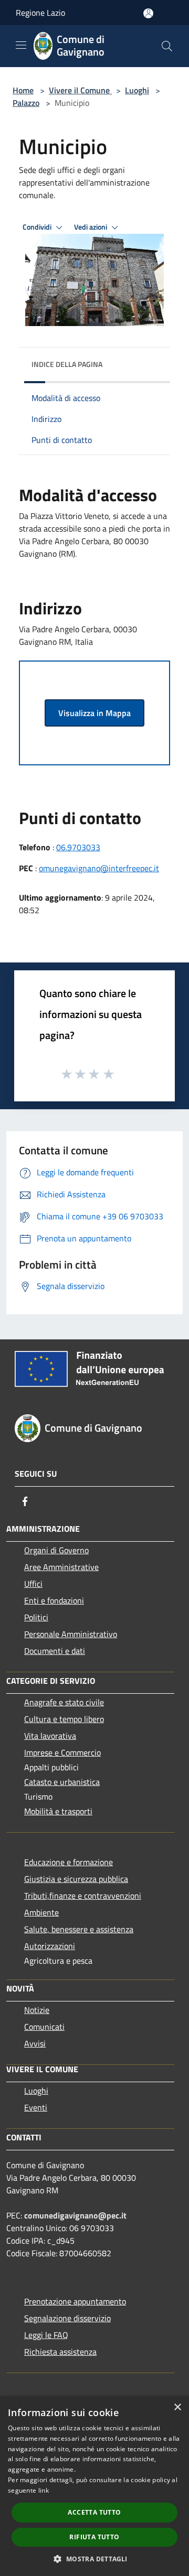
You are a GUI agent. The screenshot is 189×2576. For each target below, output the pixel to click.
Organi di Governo (56, 1550)
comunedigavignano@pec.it (75, 2215)
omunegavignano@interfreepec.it (99, 868)
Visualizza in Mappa (94, 713)
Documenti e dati (55, 1651)
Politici (36, 1617)
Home (23, 90)
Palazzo (26, 103)
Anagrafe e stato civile (64, 1702)
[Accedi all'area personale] (148, 13)
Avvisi (35, 2043)
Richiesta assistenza (60, 2352)
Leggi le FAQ (46, 2335)
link (44, 2490)
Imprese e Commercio (62, 1752)
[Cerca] (167, 46)
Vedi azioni (91, 227)
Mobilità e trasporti (58, 1811)
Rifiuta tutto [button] (94, 2537)
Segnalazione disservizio (67, 2318)
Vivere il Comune (80, 90)
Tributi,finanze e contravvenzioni (83, 1896)
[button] (94, 2559)
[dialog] (94, 2486)
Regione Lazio (40, 13)
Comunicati (44, 2027)
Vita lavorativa (50, 1736)
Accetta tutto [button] (94, 2512)
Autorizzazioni (50, 1946)
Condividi (38, 227)
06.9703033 (78, 847)
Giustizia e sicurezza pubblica (76, 1879)
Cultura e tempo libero (64, 1719)
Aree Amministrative (61, 1567)
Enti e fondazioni (54, 1600)
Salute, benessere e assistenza (79, 1929)
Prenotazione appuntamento (75, 2301)
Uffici (33, 1584)
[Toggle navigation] (21, 45)
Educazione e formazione (69, 1862)
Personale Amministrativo (71, 1634)
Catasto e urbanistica (62, 1782)
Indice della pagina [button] (67, 364)
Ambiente (41, 1912)
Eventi (36, 2107)
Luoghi (137, 90)
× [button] (177, 2407)
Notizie (37, 2010)
